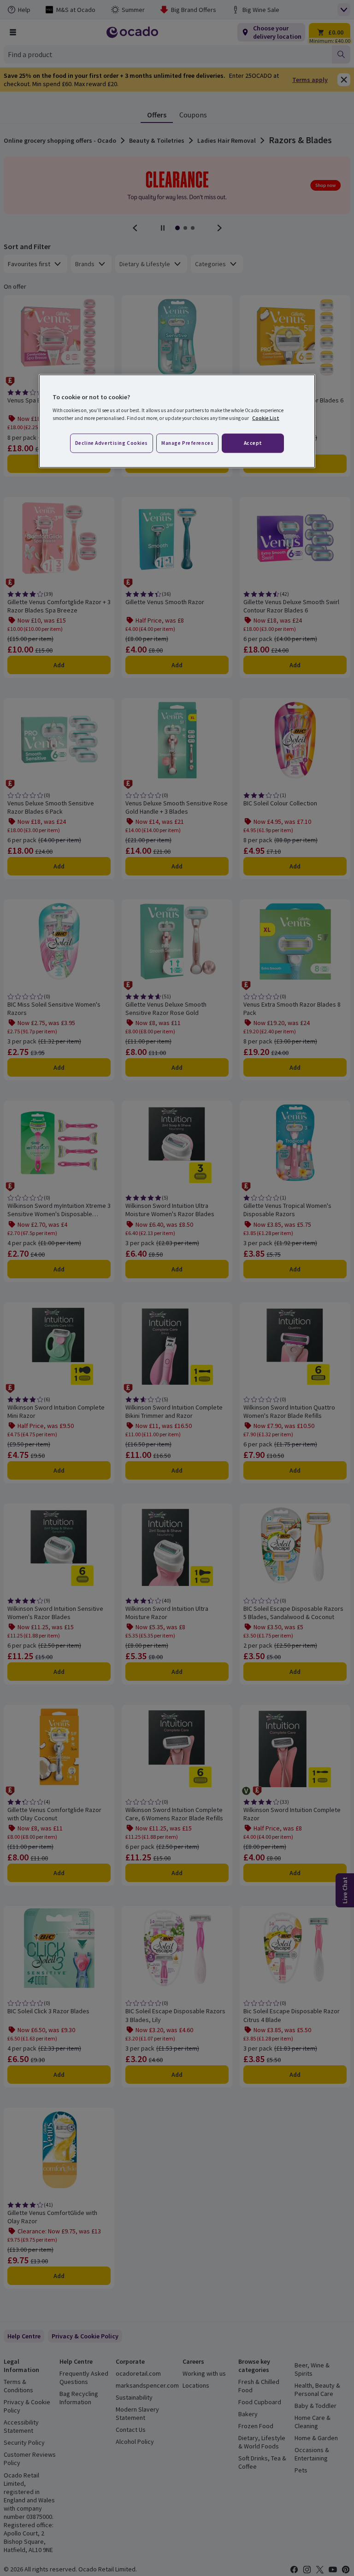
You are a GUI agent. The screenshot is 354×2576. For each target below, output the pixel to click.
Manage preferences (187, 443)
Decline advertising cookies (112, 443)
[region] (177, 421)
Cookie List (266, 418)
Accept (253, 443)
